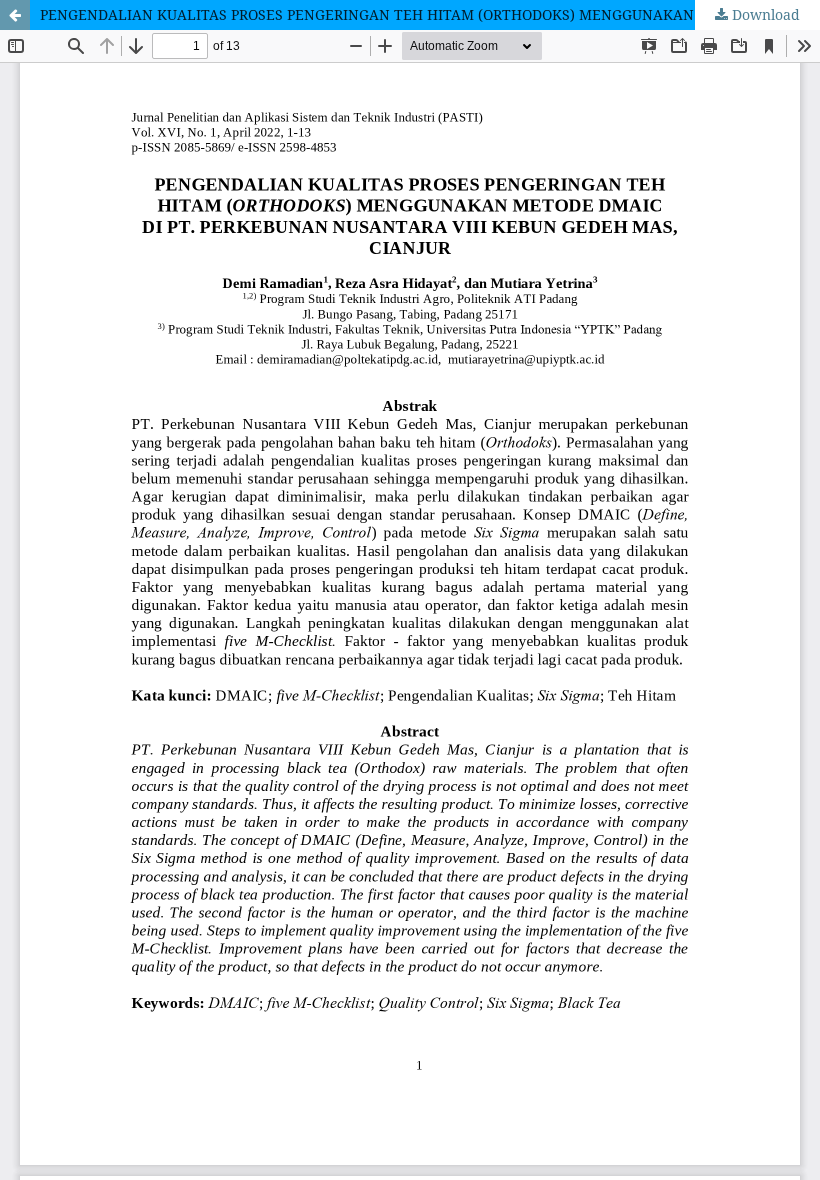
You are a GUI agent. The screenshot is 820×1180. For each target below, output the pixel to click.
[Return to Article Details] (15, 15)
